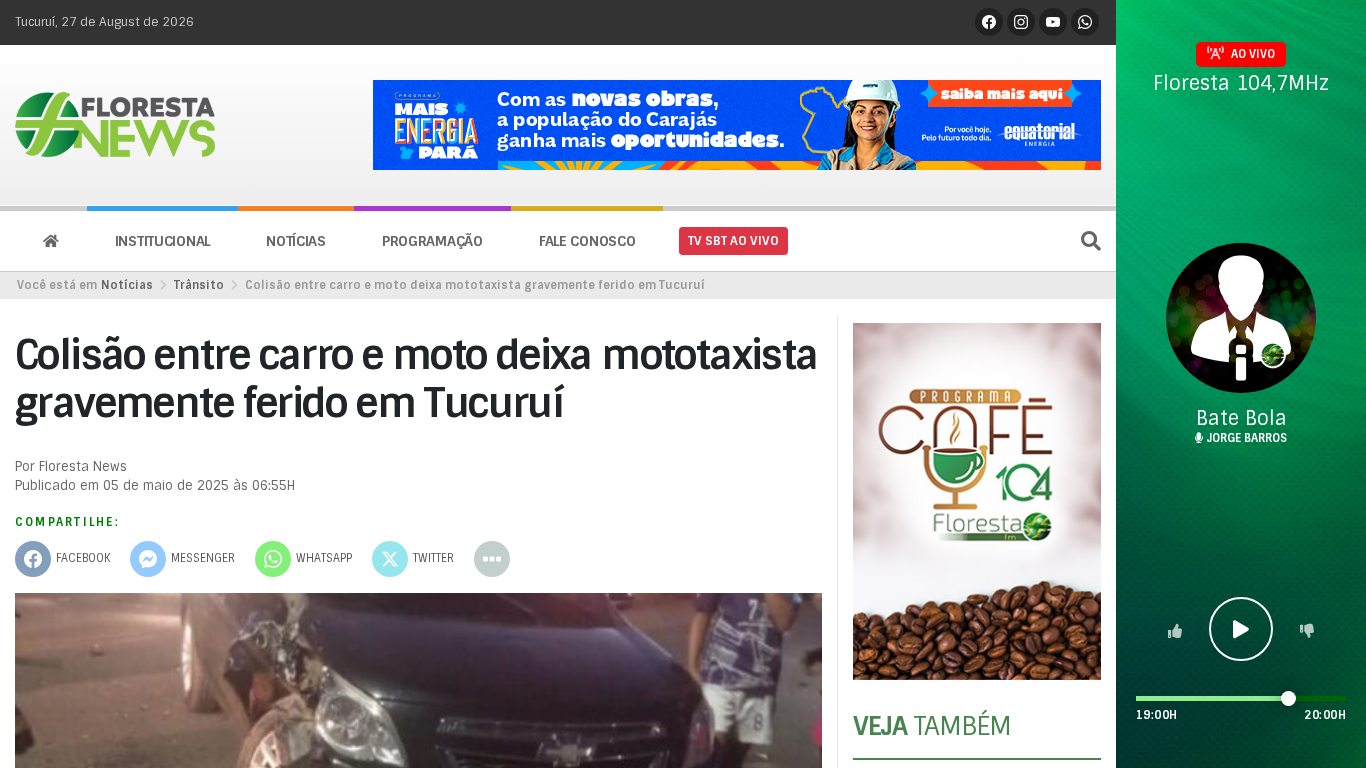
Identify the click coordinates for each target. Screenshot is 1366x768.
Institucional (162, 241)
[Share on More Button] (492, 559)
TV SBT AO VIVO (733, 241)
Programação (432, 241)
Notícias (296, 241)
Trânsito (199, 285)
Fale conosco (587, 241)
